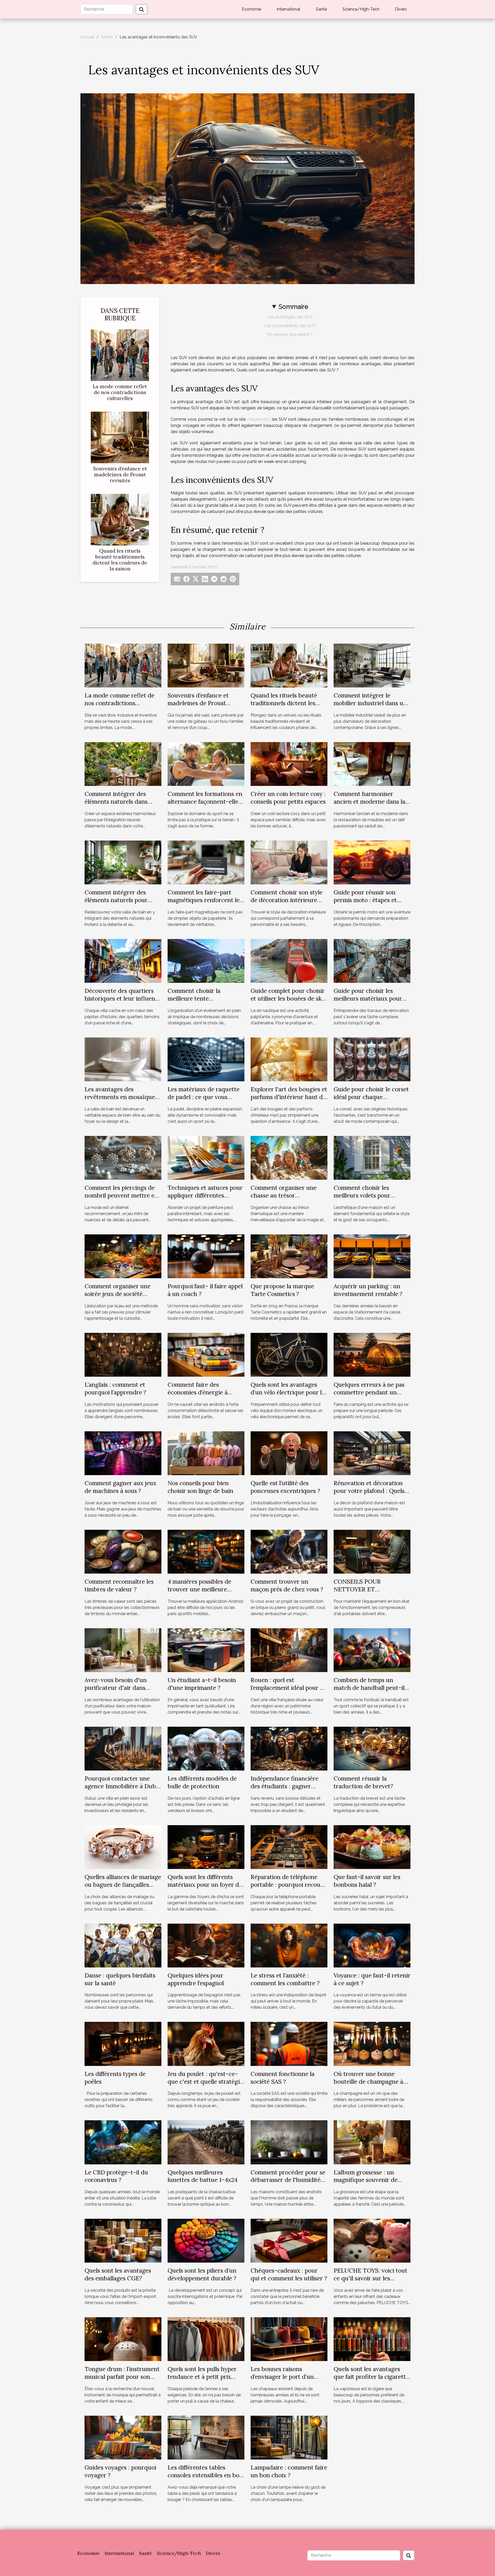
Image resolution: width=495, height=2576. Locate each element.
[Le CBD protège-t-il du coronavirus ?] (123, 2142)
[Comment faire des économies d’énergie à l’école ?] (206, 1354)
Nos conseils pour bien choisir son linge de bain (200, 1487)
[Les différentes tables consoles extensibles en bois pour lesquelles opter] (206, 2437)
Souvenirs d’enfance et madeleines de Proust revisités (120, 475)
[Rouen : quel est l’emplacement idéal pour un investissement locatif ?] (289, 1650)
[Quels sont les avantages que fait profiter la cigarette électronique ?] (372, 2339)
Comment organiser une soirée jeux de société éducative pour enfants (118, 1294)
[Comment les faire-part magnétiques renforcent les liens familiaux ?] (206, 862)
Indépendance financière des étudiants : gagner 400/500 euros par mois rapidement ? (284, 1790)
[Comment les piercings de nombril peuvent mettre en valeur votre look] (123, 1157)
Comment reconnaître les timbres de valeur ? (119, 1585)
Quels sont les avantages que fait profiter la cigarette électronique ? (371, 2377)
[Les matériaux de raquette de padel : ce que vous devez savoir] (206, 1059)
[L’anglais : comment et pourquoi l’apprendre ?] (123, 1354)
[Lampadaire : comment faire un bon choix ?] (289, 2437)
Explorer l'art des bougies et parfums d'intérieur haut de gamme (289, 1097)
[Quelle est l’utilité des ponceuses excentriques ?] (289, 1453)
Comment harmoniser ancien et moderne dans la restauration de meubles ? (369, 801)
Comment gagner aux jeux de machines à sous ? (120, 1487)
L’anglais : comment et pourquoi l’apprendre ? (115, 1388)
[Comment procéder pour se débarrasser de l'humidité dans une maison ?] (289, 2142)
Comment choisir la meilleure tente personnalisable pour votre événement (204, 1002)
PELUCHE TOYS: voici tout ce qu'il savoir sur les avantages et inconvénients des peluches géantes (371, 2282)
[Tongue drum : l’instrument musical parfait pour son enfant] (123, 2339)
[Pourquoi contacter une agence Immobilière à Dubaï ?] (123, 1748)
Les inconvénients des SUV (290, 326)
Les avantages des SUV (290, 317)
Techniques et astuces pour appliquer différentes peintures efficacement (205, 1195)
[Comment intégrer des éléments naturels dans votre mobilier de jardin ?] (123, 764)
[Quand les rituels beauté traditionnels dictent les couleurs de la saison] (120, 519)
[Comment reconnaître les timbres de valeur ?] (123, 1551)
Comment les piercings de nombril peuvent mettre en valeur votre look (121, 1195)
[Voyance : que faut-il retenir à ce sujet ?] (372, 1945)
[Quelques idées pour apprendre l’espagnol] (206, 1945)
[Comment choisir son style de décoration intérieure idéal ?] (289, 862)
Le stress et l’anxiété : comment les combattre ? (285, 1979)
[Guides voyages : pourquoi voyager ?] (123, 2437)
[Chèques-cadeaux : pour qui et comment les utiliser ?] (289, 2241)
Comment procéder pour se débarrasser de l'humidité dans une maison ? (288, 2180)
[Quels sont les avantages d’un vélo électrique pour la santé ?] (289, 1354)
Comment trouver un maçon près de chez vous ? (287, 1585)
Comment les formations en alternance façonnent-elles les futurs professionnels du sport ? (205, 805)
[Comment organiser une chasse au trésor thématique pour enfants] (289, 1157)
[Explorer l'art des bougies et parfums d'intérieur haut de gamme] (289, 1059)
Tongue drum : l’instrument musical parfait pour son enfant (122, 2377)
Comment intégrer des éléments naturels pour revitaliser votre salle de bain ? (117, 904)
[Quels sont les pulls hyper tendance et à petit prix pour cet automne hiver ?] (206, 2339)
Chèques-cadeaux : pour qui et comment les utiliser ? (289, 2274)
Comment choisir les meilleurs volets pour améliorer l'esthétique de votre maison (368, 1199)
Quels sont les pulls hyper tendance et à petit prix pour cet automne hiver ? (202, 2377)
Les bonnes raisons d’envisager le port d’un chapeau (282, 2377)
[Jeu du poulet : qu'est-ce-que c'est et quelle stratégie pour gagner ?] (206, 2044)
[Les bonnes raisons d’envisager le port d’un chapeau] (289, 2339)
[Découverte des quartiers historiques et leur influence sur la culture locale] (123, 961)
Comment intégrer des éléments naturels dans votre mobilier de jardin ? (119, 801)
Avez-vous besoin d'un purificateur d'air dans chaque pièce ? (116, 1688)
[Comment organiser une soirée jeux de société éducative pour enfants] (123, 1256)
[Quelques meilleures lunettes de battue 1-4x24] (206, 2142)
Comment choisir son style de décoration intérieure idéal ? (287, 900)
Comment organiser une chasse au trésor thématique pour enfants (284, 1195)
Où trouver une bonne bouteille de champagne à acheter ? (368, 2081)
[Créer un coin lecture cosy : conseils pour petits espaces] (289, 764)
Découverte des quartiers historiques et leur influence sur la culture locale (123, 998)
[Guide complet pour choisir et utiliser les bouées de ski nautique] (289, 961)
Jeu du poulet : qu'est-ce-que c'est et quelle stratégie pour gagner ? (205, 2081)
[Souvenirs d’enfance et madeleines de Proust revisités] (120, 437)
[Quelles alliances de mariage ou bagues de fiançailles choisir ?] (123, 1847)
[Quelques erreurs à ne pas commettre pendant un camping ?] (372, 1354)
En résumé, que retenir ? (290, 334)
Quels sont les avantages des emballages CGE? (118, 2274)
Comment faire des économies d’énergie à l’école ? (198, 1392)
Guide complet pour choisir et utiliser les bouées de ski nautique (288, 998)
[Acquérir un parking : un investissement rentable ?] (372, 1256)
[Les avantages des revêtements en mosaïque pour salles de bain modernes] (123, 1059)
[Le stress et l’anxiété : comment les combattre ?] (289, 1945)
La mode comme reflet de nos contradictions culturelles (120, 392)
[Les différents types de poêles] (123, 2044)
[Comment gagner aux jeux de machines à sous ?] (123, 1453)
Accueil (87, 37)
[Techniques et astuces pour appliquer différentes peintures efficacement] (206, 1157)
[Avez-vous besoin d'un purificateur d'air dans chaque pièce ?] (123, 1650)
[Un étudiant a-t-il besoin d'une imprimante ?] (206, 1650)
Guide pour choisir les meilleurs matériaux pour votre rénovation (368, 998)
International (288, 9)
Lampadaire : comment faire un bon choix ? (289, 2471)
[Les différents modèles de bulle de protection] (206, 1748)
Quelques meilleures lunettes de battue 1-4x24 (203, 2176)
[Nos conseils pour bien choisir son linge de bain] (206, 1453)
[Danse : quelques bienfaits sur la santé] (123, 1945)
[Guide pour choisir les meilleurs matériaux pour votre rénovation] (372, 961)
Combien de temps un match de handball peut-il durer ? (369, 1688)
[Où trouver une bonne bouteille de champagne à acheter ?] (372, 2044)
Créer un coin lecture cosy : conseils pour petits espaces (288, 798)
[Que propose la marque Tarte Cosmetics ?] (289, 1256)
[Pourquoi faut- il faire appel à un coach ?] (206, 1256)
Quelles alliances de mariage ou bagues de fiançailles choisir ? (123, 1885)
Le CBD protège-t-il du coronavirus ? (116, 2176)
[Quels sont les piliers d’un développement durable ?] (206, 2241)
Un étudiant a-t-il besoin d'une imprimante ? (202, 1684)
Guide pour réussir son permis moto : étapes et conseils (365, 900)
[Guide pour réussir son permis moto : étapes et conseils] (372, 862)
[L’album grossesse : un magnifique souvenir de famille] (372, 2142)
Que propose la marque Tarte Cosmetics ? (282, 1290)
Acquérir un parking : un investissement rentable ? (368, 1290)
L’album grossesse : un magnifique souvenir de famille (366, 2180)
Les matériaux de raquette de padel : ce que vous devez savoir (204, 1097)
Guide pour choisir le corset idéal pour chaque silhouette (371, 1097)
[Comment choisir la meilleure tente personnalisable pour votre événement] (206, 961)
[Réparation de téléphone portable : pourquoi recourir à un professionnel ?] (289, 1847)
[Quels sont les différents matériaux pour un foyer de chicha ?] (206, 1847)
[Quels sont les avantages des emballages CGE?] (123, 2241)
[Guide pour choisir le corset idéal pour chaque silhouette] (372, 1059)
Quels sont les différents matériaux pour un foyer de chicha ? (205, 1885)
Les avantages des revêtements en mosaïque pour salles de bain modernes (120, 1101)
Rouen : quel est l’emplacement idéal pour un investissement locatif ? (289, 1688)
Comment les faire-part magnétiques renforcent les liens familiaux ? (205, 900)
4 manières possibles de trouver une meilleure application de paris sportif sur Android (204, 1593)
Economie (251, 9)
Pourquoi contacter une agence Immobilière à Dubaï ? (123, 1786)
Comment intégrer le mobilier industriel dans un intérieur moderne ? (370, 703)
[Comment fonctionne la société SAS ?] (289, 2044)
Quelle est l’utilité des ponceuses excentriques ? (285, 1487)
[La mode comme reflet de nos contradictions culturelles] (120, 355)
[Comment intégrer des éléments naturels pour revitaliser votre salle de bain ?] (123, 862)
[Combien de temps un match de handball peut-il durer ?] (372, 1650)
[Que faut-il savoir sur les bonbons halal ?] (372, 1847)
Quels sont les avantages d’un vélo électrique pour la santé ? (288, 1392)
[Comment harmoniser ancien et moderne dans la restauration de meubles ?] (372, 764)
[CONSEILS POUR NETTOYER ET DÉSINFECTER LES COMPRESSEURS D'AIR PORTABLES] (372, 1551)
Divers (401, 9)
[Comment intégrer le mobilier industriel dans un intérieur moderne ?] (372, 665)
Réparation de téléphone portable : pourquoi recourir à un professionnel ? (289, 1885)
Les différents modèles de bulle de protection (202, 1782)
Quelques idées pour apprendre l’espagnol (196, 1979)
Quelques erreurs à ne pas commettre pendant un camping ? (369, 1392)
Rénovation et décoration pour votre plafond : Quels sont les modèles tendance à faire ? (372, 1495)
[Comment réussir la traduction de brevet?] (372, 1748)
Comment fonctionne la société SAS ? (283, 2078)
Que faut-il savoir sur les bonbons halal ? (367, 1881)
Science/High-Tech (361, 9)
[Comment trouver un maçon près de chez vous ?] (289, 1551)
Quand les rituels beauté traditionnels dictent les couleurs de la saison (120, 560)
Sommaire (293, 307)
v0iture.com (258, 419)
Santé (321, 9)
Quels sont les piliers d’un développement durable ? (202, 2274)
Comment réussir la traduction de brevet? (363, 1782)
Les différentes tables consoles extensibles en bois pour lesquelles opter (205, 2475)
